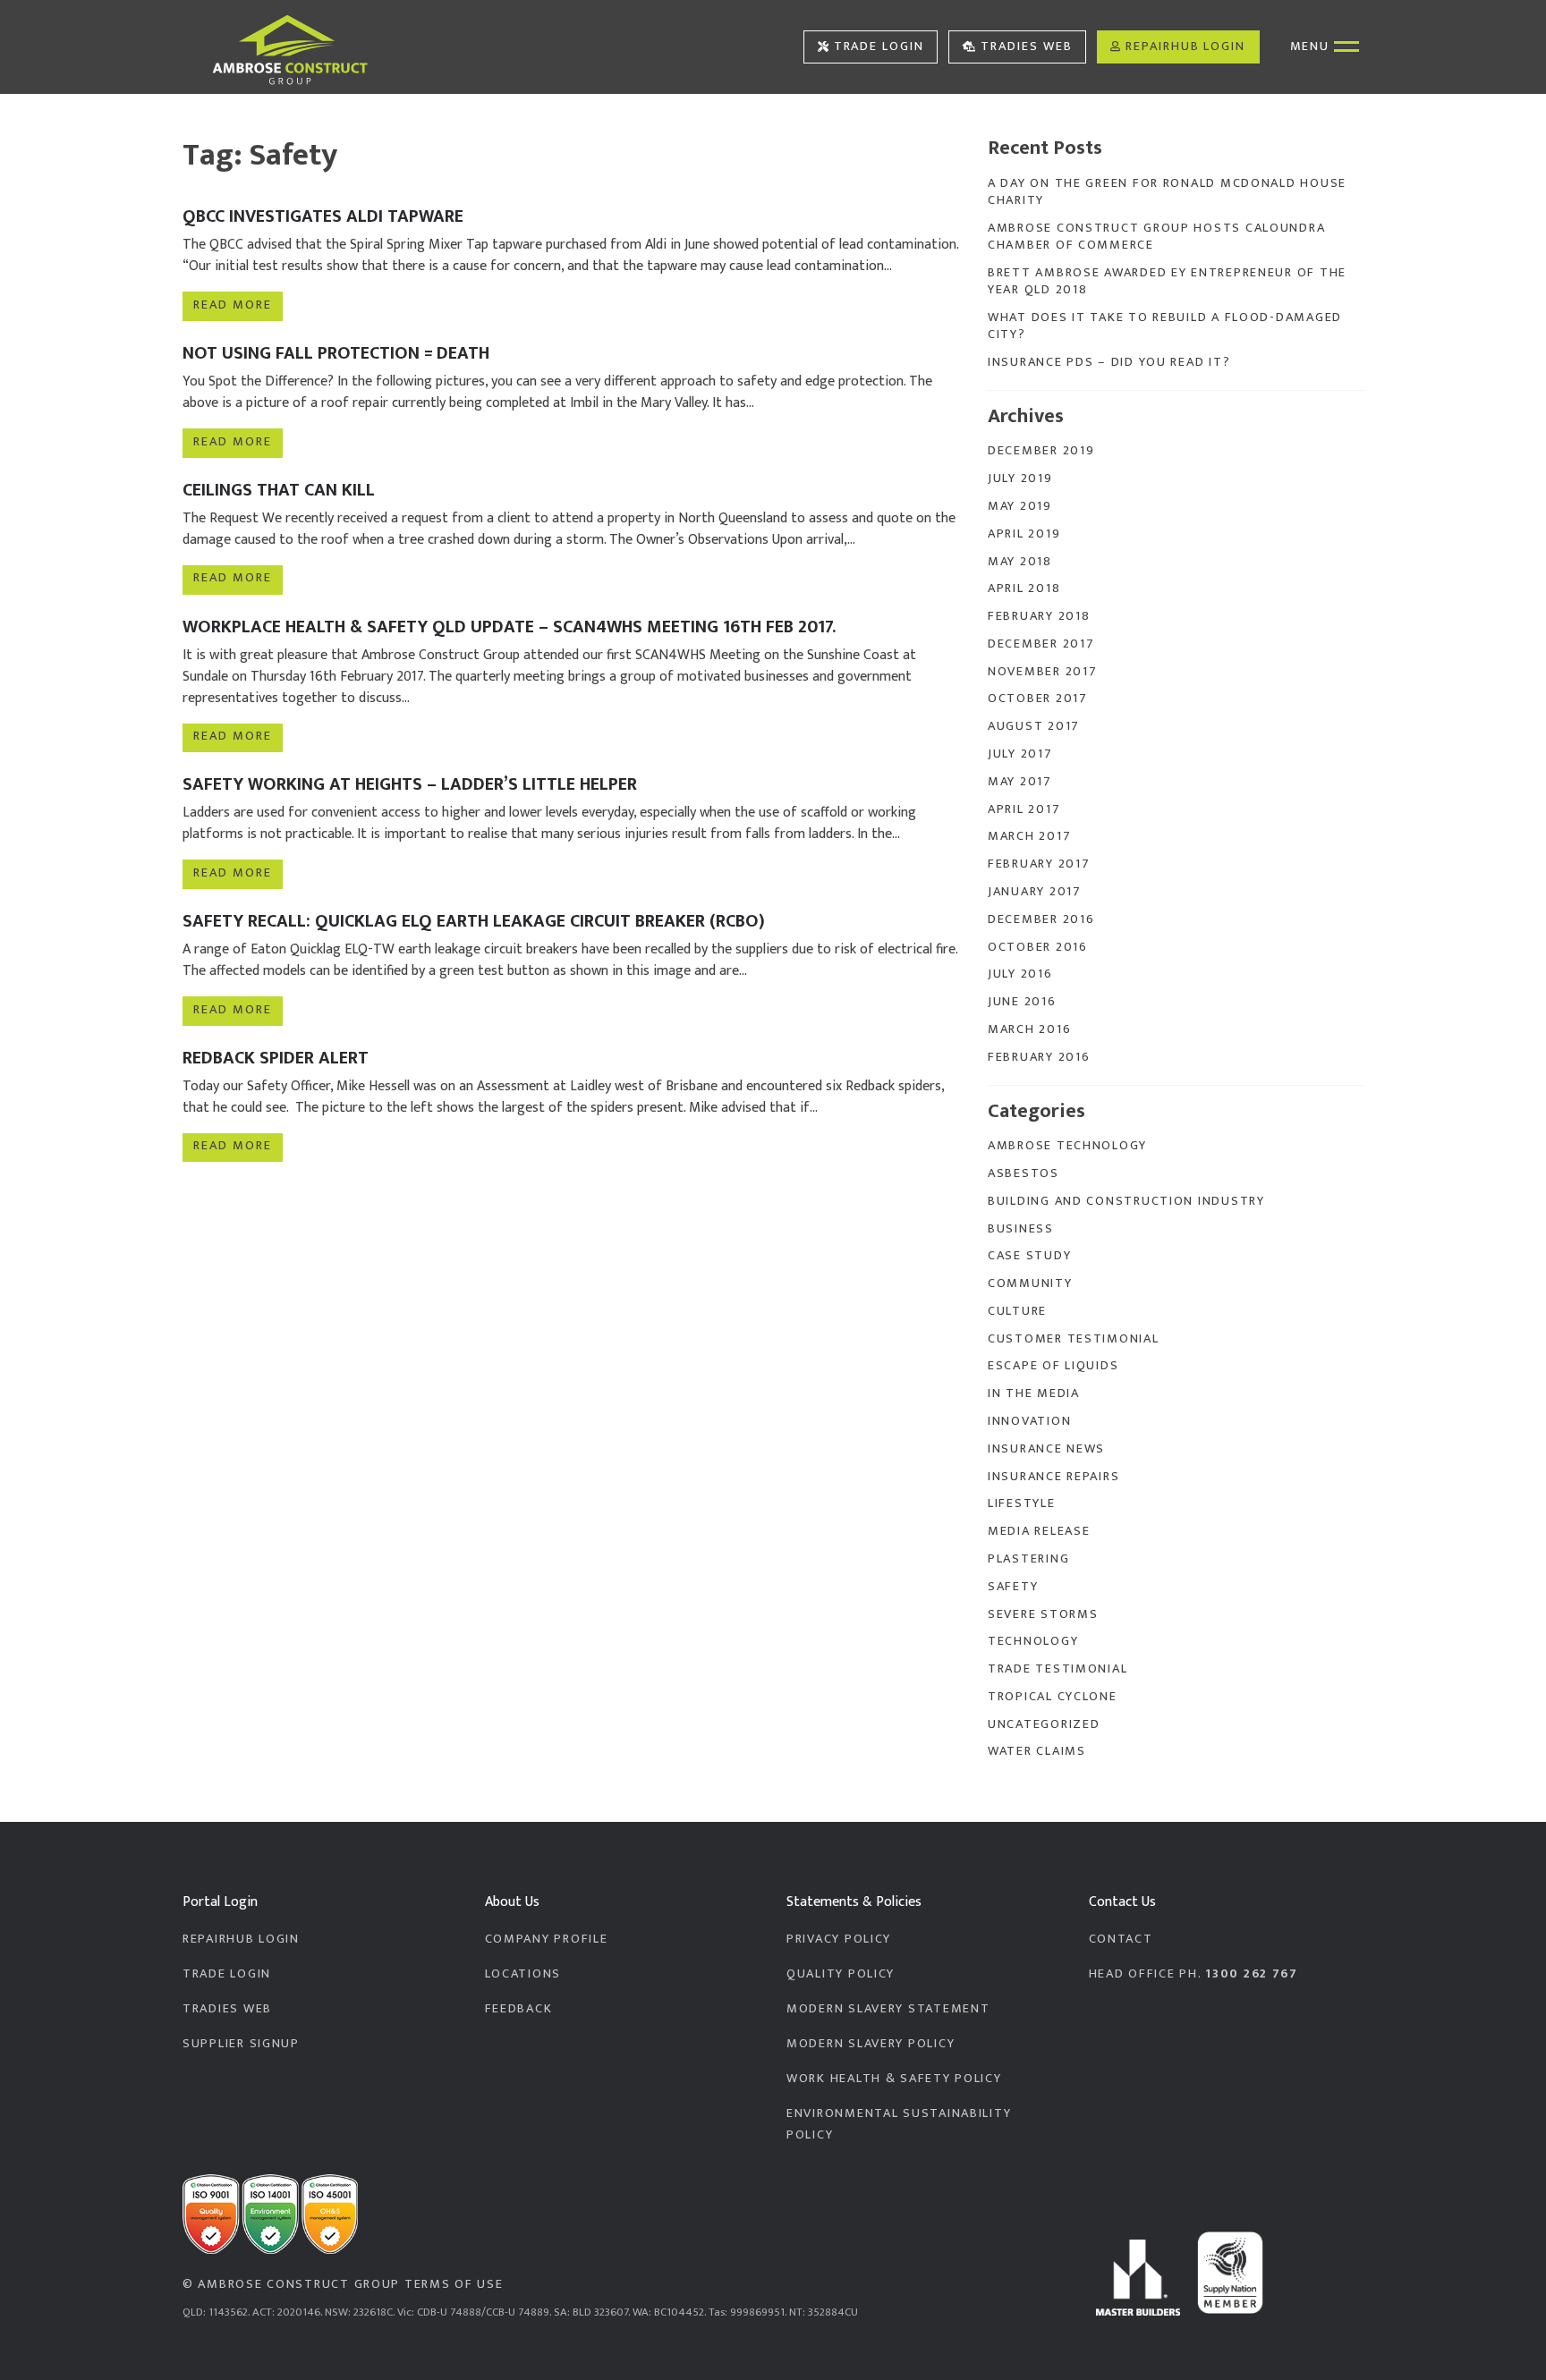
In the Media (1034, 1393)
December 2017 (1041, 644)
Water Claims (1037, 1751)
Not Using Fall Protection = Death (336, 353)
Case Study (1029, 1256)
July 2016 (1020, 974)
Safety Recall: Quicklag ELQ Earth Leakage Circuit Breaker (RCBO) (474, 921)
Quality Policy (841, 1974)
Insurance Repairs (1053, 1477)
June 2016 (1022, 1002)
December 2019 (1041, 451)
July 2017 (1020, 754)
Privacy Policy (839, 1939)
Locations (523, 1974)
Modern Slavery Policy (871, 2044)
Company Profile (547, 1939)
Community (1030, 1283)
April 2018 (1024, 589)
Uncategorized (1044, 1724)
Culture (1017, 1311)
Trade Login (879, 47)
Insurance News (1046, 1449)
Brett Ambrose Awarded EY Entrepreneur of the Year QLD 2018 (1167, 281)
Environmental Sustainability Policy (899, 2124)
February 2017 (1039, 864)
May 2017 (1020, 782)
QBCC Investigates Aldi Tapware (323, 216)
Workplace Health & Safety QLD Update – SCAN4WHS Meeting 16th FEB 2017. (509, 627)
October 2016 (1038, 947)
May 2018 (1020, 562)
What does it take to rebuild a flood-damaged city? (1165, 326)
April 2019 (1024, 534)
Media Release (1039, 1531)
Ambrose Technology (1067, 1146)
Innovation (1029, 1421)
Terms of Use (454, 2284)
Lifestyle (1022, 1503)
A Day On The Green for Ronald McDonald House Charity (1167, 192)
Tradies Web (1026, 47)
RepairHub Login (1185, 47)
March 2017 (1029, 836)
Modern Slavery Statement (888, 2009)
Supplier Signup (241, 2044)
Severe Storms (1043, 1614)
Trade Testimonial (1058, 1669)
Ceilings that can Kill (279, 490)
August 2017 (1034, 726)
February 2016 (1039, 1057)
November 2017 (1042, 672)
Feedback (519, 2009)
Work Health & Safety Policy (894, 2079)
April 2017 (1024, 809)
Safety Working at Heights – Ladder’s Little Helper (410, 784)
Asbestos (1024, 1173)
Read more (232, 305)
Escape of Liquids (1053, 1366)
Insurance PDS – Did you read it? (1109, 362)
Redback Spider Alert (276, 1058)
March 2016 (1029, 1029)
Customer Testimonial (1074, 1339)
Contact (1121, 1939)
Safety (1013, 1587)
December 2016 (1041, 919)
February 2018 (1039, 616)
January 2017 (1035, 892)
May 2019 (1020, 506)
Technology (1033, 1641)
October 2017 (1038, 699)
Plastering (1028, 1559)
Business (1021, 1229)
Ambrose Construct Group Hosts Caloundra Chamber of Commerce (1156, 237)
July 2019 (1020, 479)
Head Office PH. (1193, 1974)
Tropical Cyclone (1053, 1697)
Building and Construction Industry (1126, 1201)
